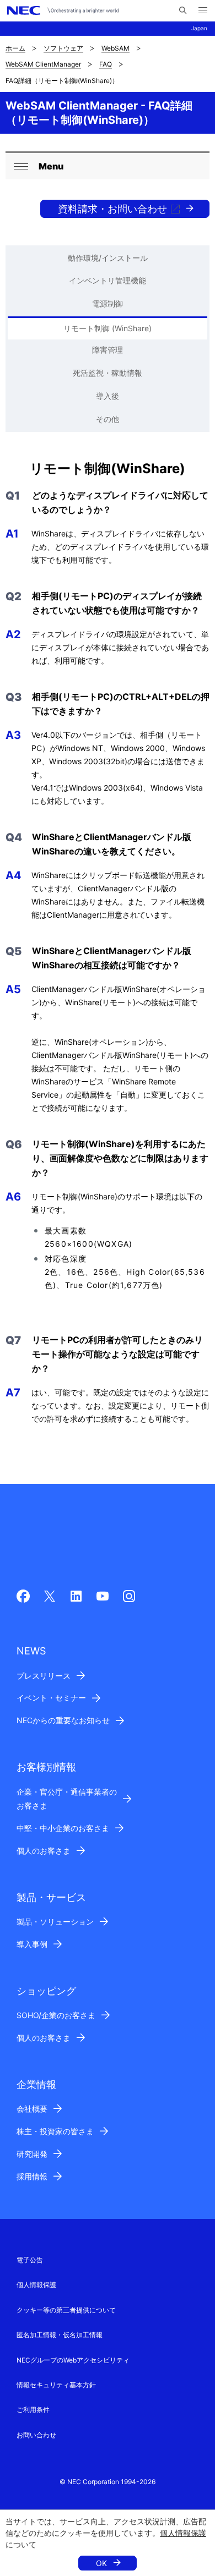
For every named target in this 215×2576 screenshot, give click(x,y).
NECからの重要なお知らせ (63, 1720)
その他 (108, 419)
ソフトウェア (63, 48)
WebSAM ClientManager (43, 64)
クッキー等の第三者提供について (66, 2310)
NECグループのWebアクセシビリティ (73, 2360)
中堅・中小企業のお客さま (63, 1828)
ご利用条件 (33, 2410)
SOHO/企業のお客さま (56, 2015)
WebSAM (115, 48)
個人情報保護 (183, 2533)
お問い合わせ (36, 2435)
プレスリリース (44, 1676)
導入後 (108, 396)
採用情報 (32, 2176)
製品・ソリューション (55, 1922)
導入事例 (32, 1944)
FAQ (106, 64)
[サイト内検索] (183, 10)
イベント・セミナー (51, 1698)
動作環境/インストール (108, 258)
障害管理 (108, 350)
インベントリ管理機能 (108, 280)
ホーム (15, 48)
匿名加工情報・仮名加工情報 (60, 2335)
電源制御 (108, 303)
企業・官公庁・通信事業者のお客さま (67, 1799)
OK (101, 2563)
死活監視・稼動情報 (108, 373)
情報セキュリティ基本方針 (56, 2385)
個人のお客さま (44, 1851)
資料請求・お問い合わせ (112, 209)
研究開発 (32, 2154)
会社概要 (32, 2109)
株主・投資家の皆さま (55, 2131)
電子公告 (30, 2260)
